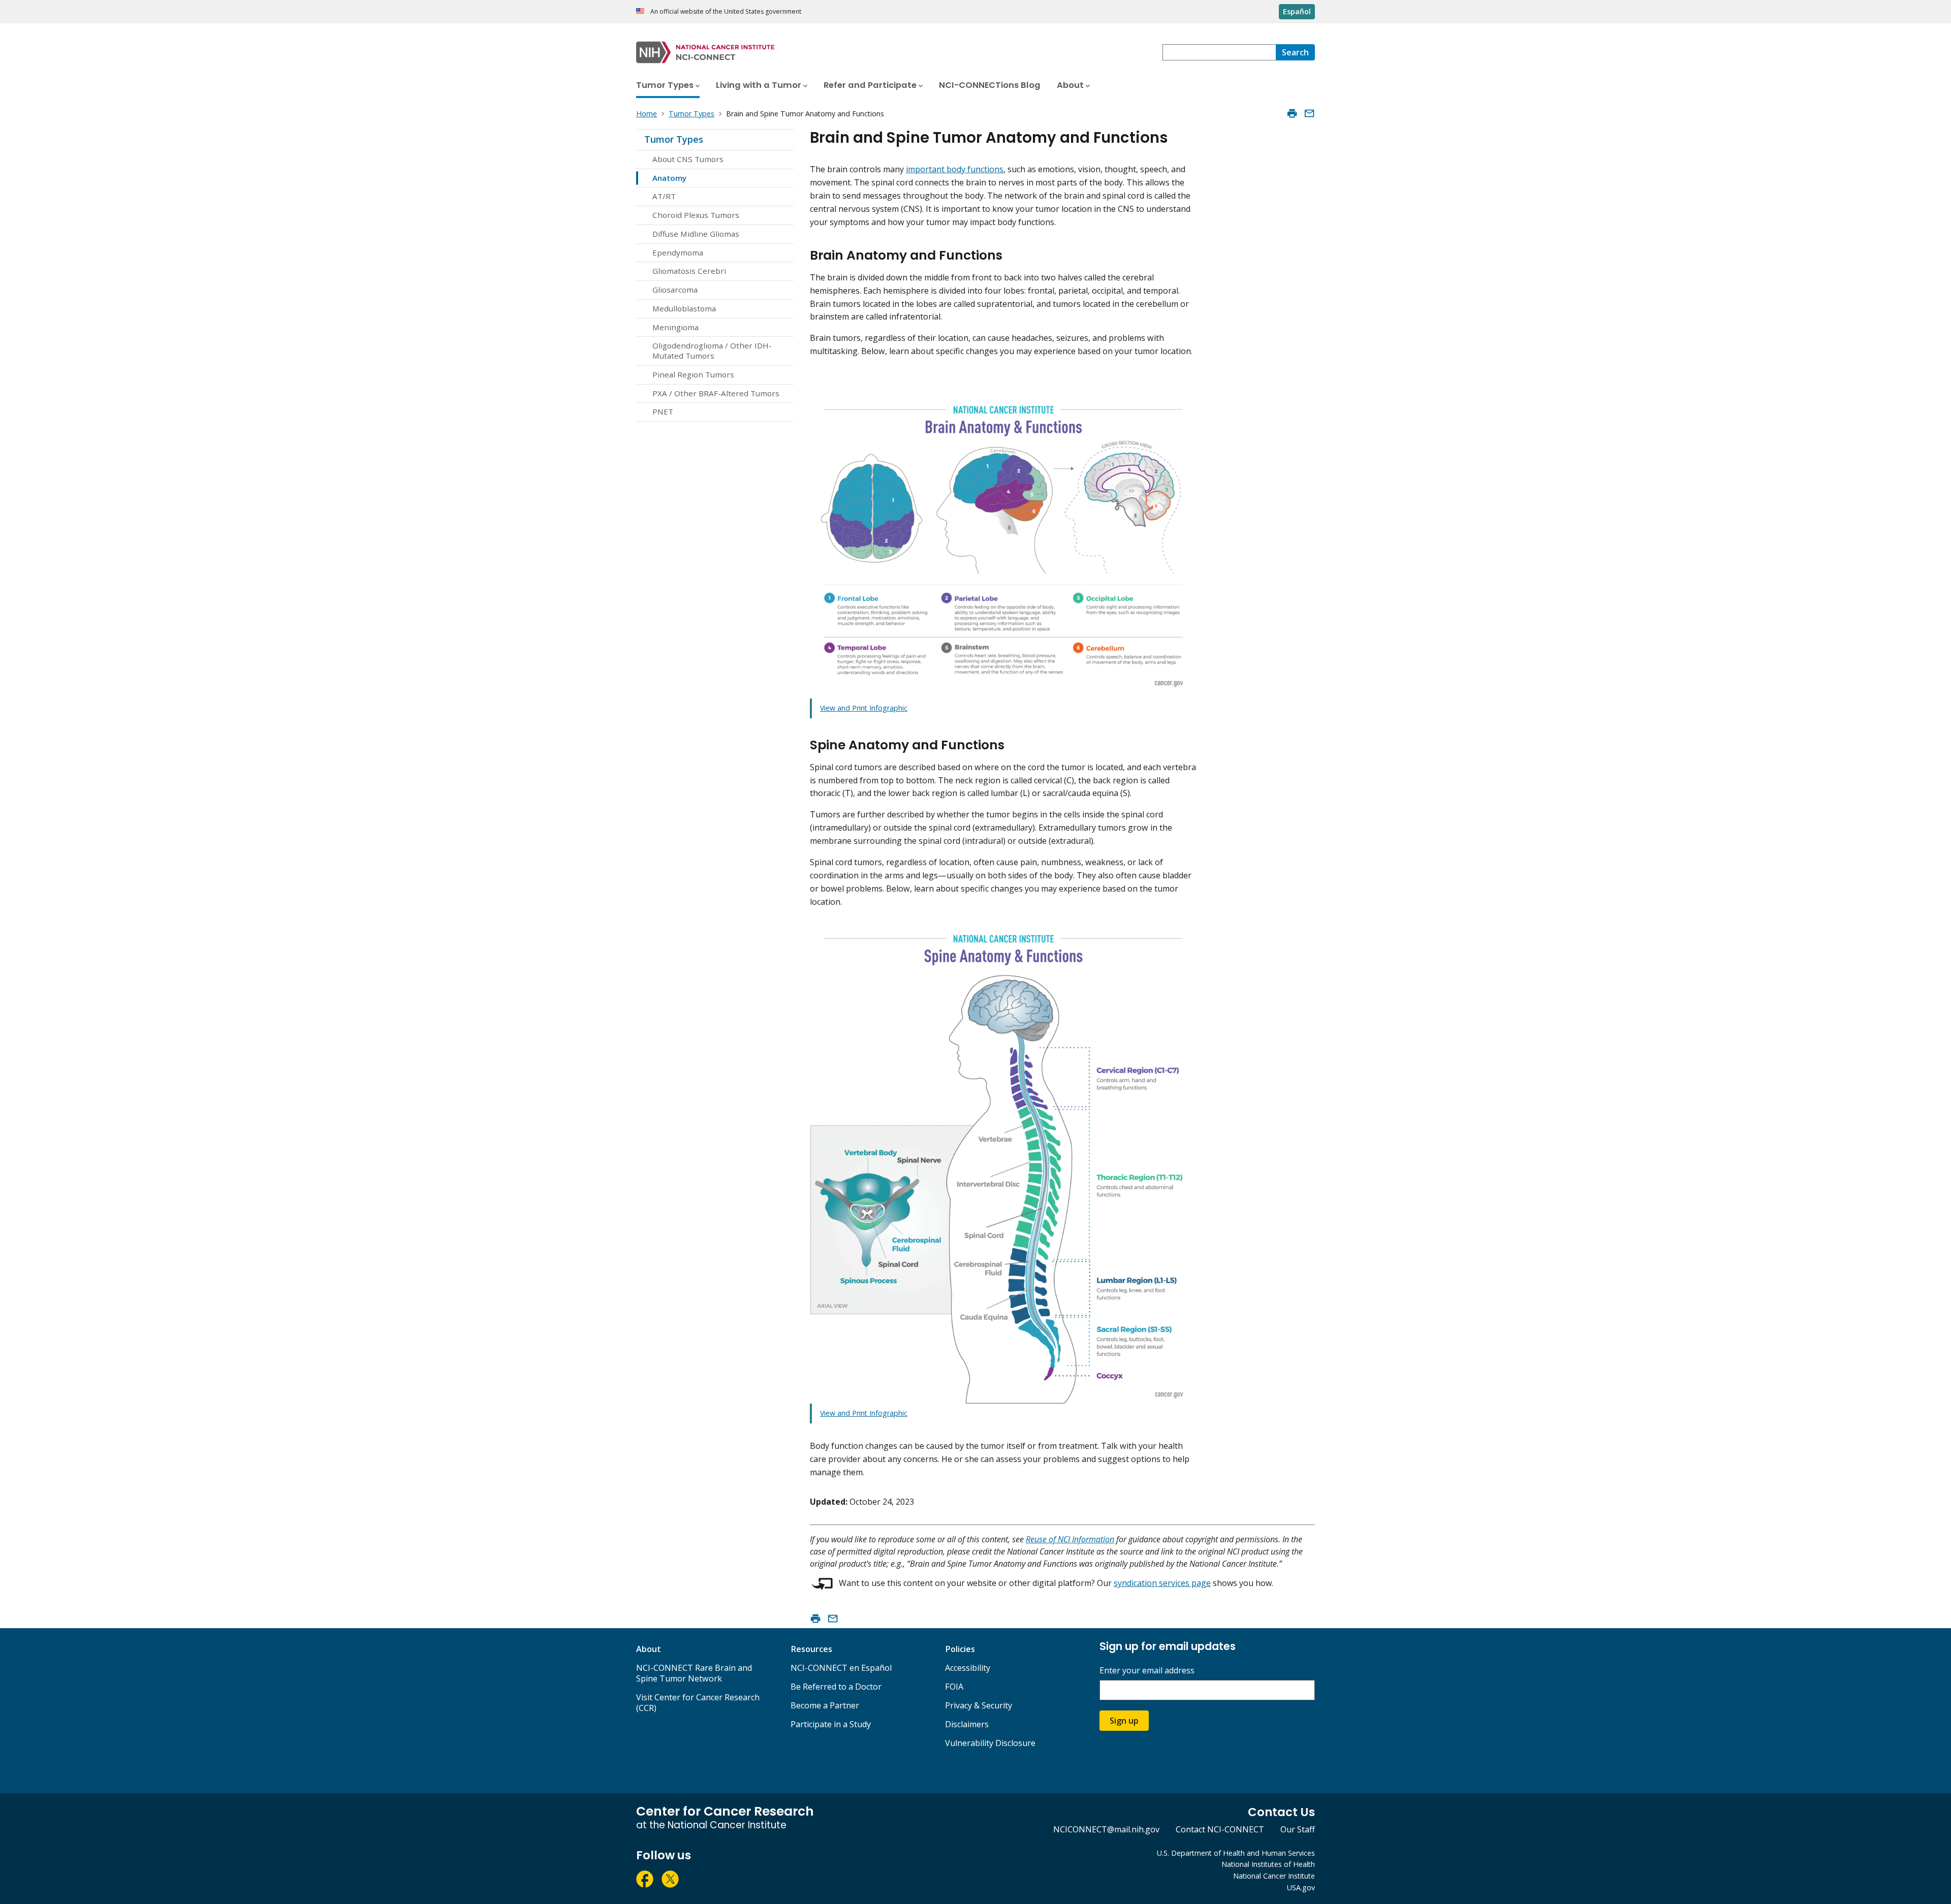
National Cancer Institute (1274, 1876)
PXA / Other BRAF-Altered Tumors (716, 393)
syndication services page (1162, 1583)
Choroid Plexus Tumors (696, 215)
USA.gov (1301, 1887)
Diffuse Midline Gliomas (696, 234)
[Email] (1309, 113)
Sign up (1124, 1721)
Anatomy (669, 178)
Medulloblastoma (684, 308)
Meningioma (675, 327)
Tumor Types (674, 139)
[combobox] (1219, 52)
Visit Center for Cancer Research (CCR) (698, 1703)
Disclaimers (967, 1724)
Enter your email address (1147, 1671)
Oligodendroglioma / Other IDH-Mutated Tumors (712, 351)
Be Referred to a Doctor (836, 1687)
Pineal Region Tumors (693, 374)
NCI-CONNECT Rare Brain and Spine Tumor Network (694, 1673)
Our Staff (1298, 1829)
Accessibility (968, 1668)
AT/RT (664, 196)
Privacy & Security (979, 1705)
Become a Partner (825, 1705)
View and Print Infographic (864, 708)
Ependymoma (678, 252)
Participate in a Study (831, 1724)
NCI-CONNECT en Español (841, 1668)
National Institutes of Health (1268, 1864)
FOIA (954, 1687)
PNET (663, 411)
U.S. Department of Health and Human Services (1236, 1853)
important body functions (955, 169)
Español (1297, 11)
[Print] (1292, 113)
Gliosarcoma (675, 290)
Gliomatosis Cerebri (689, 271)
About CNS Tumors (688, 159)
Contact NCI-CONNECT (1220, 1829)
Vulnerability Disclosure (990, 1743)
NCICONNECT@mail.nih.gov (1106, 1829)
